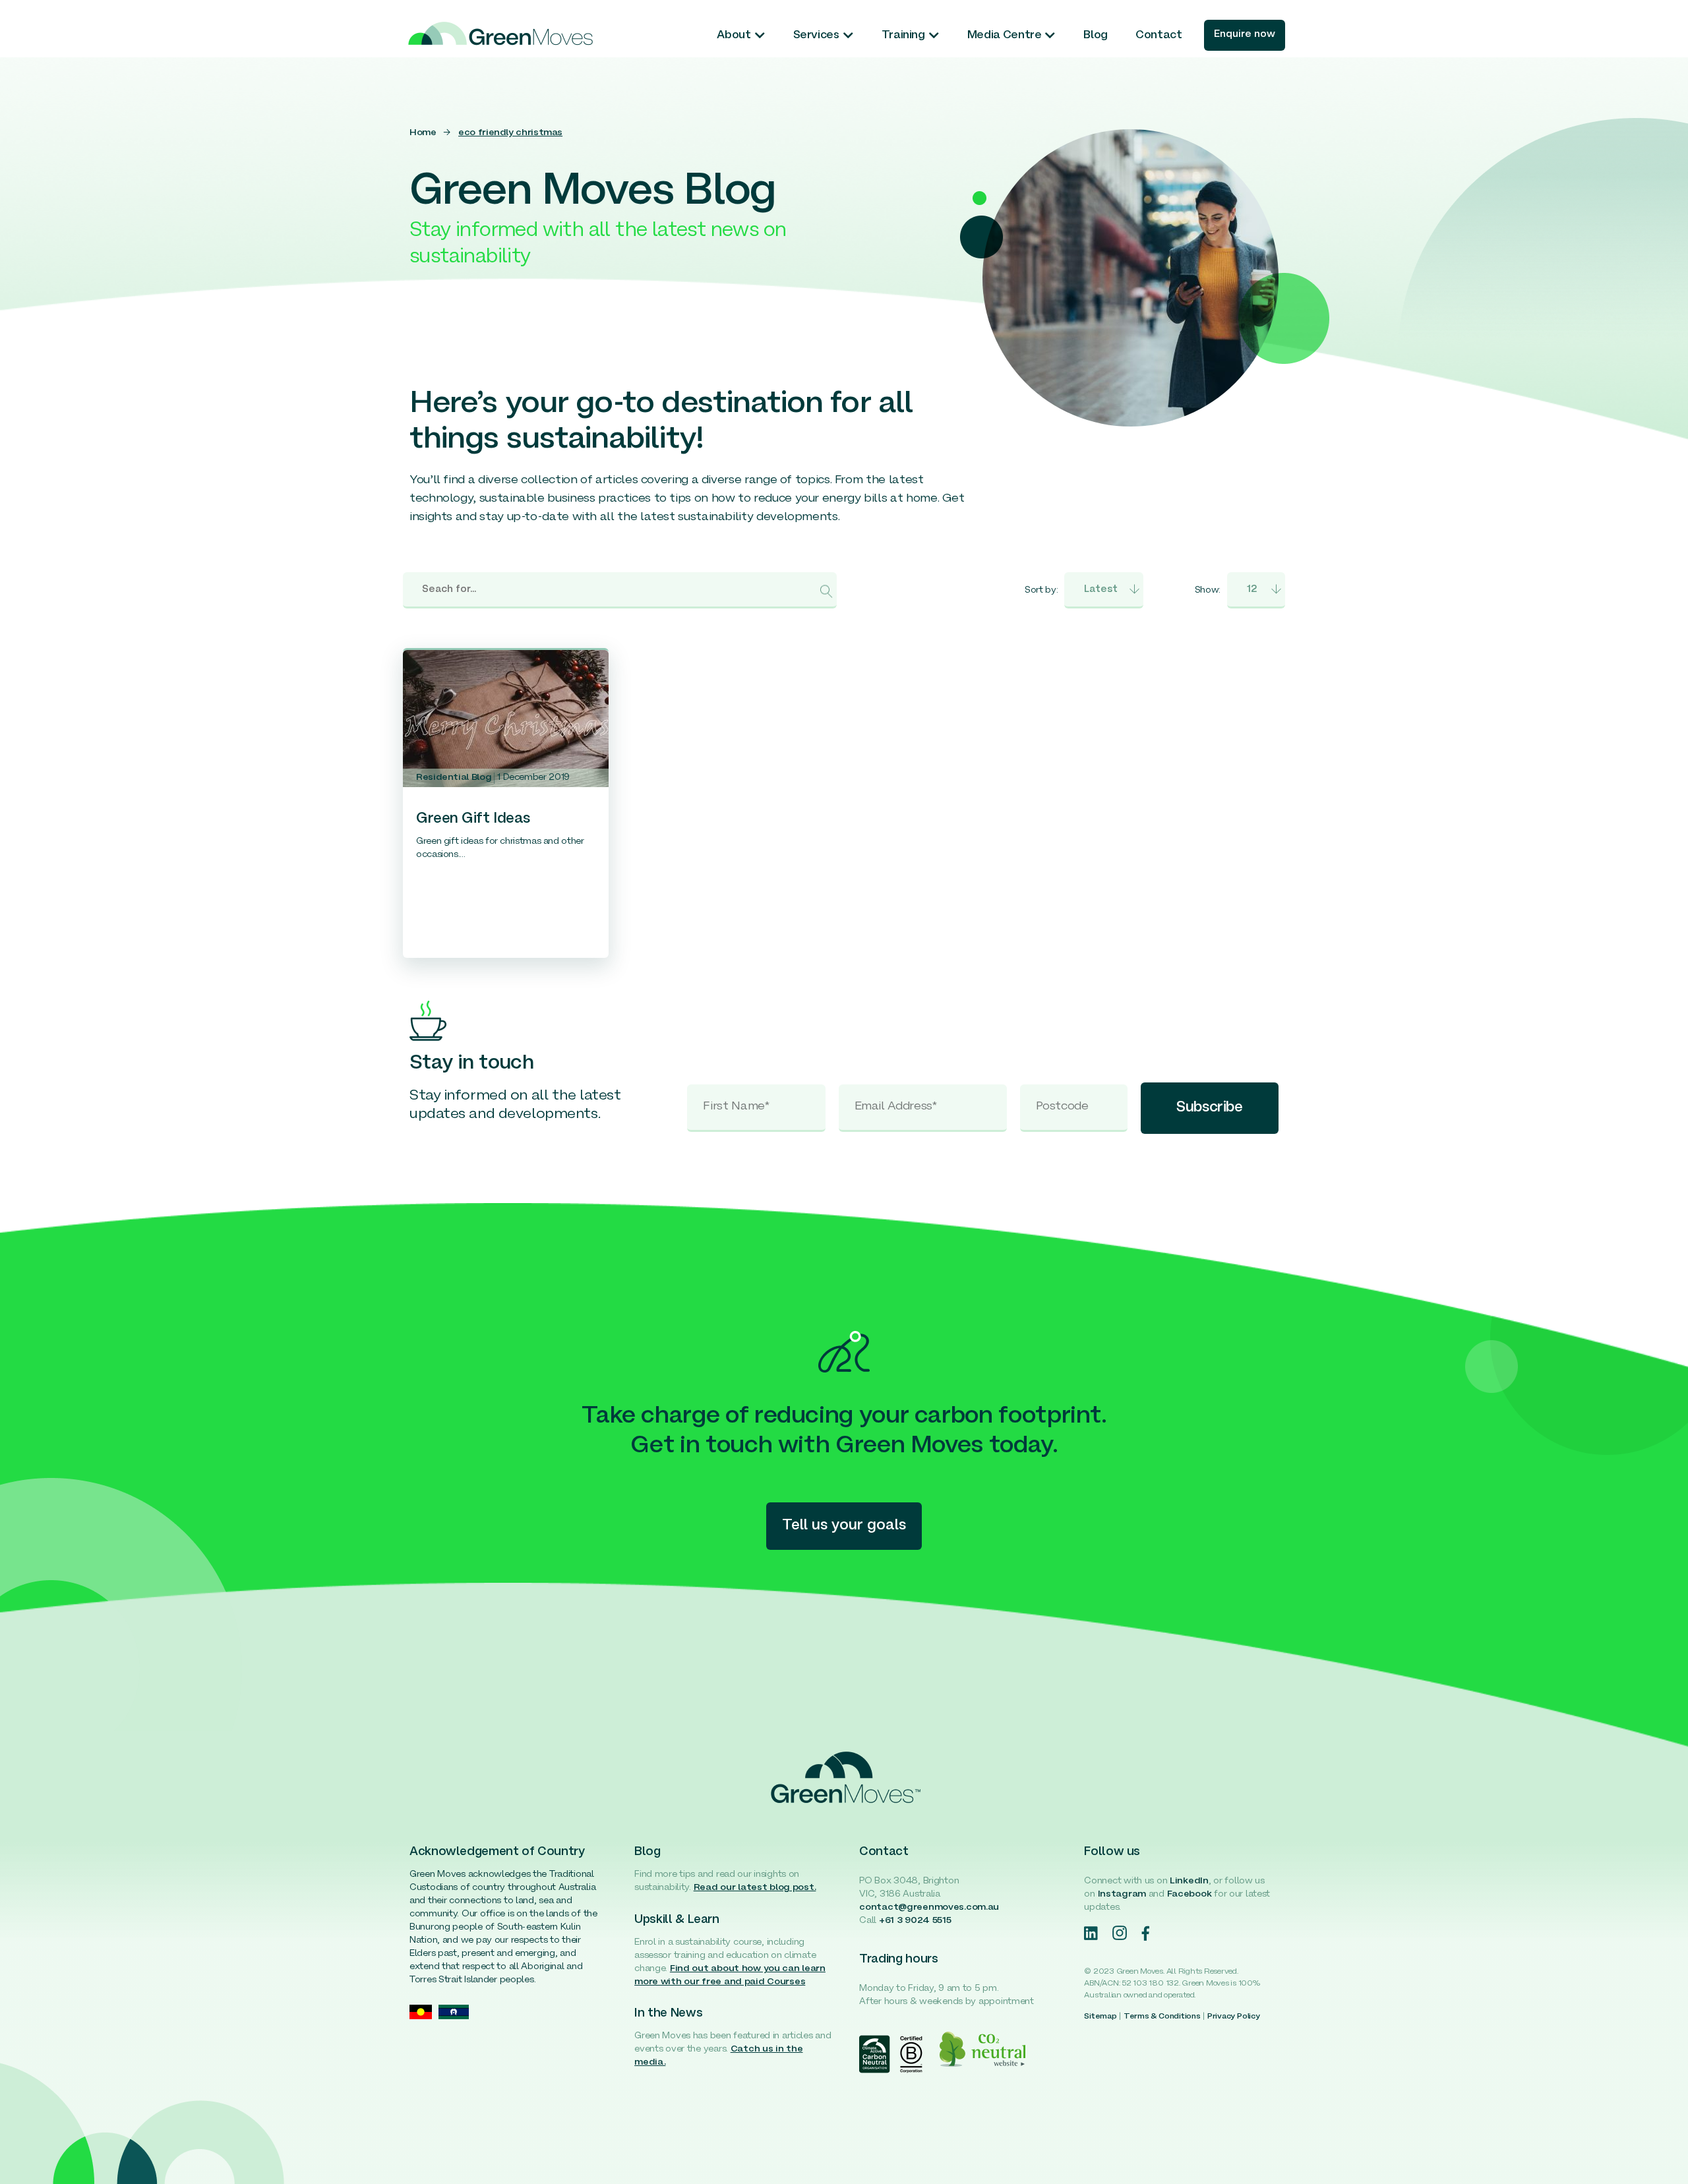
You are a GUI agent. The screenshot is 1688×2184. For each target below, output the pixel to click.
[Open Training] (934, 36)
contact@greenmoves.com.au (929, 1907)
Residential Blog (454, 778)
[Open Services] (848, 36)
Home (423, 133)
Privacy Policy (1234, 2017)
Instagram (1122, 1894)
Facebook (1190, 1894)
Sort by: (1041, 590)
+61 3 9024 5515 (915, 1921)
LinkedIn (1189, 1881)
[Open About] (760, 36)
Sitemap (1100, 2017)
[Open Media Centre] (1050, 36)
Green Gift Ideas (473, 819)
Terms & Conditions (1162, 2017)
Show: (1208, 590)
